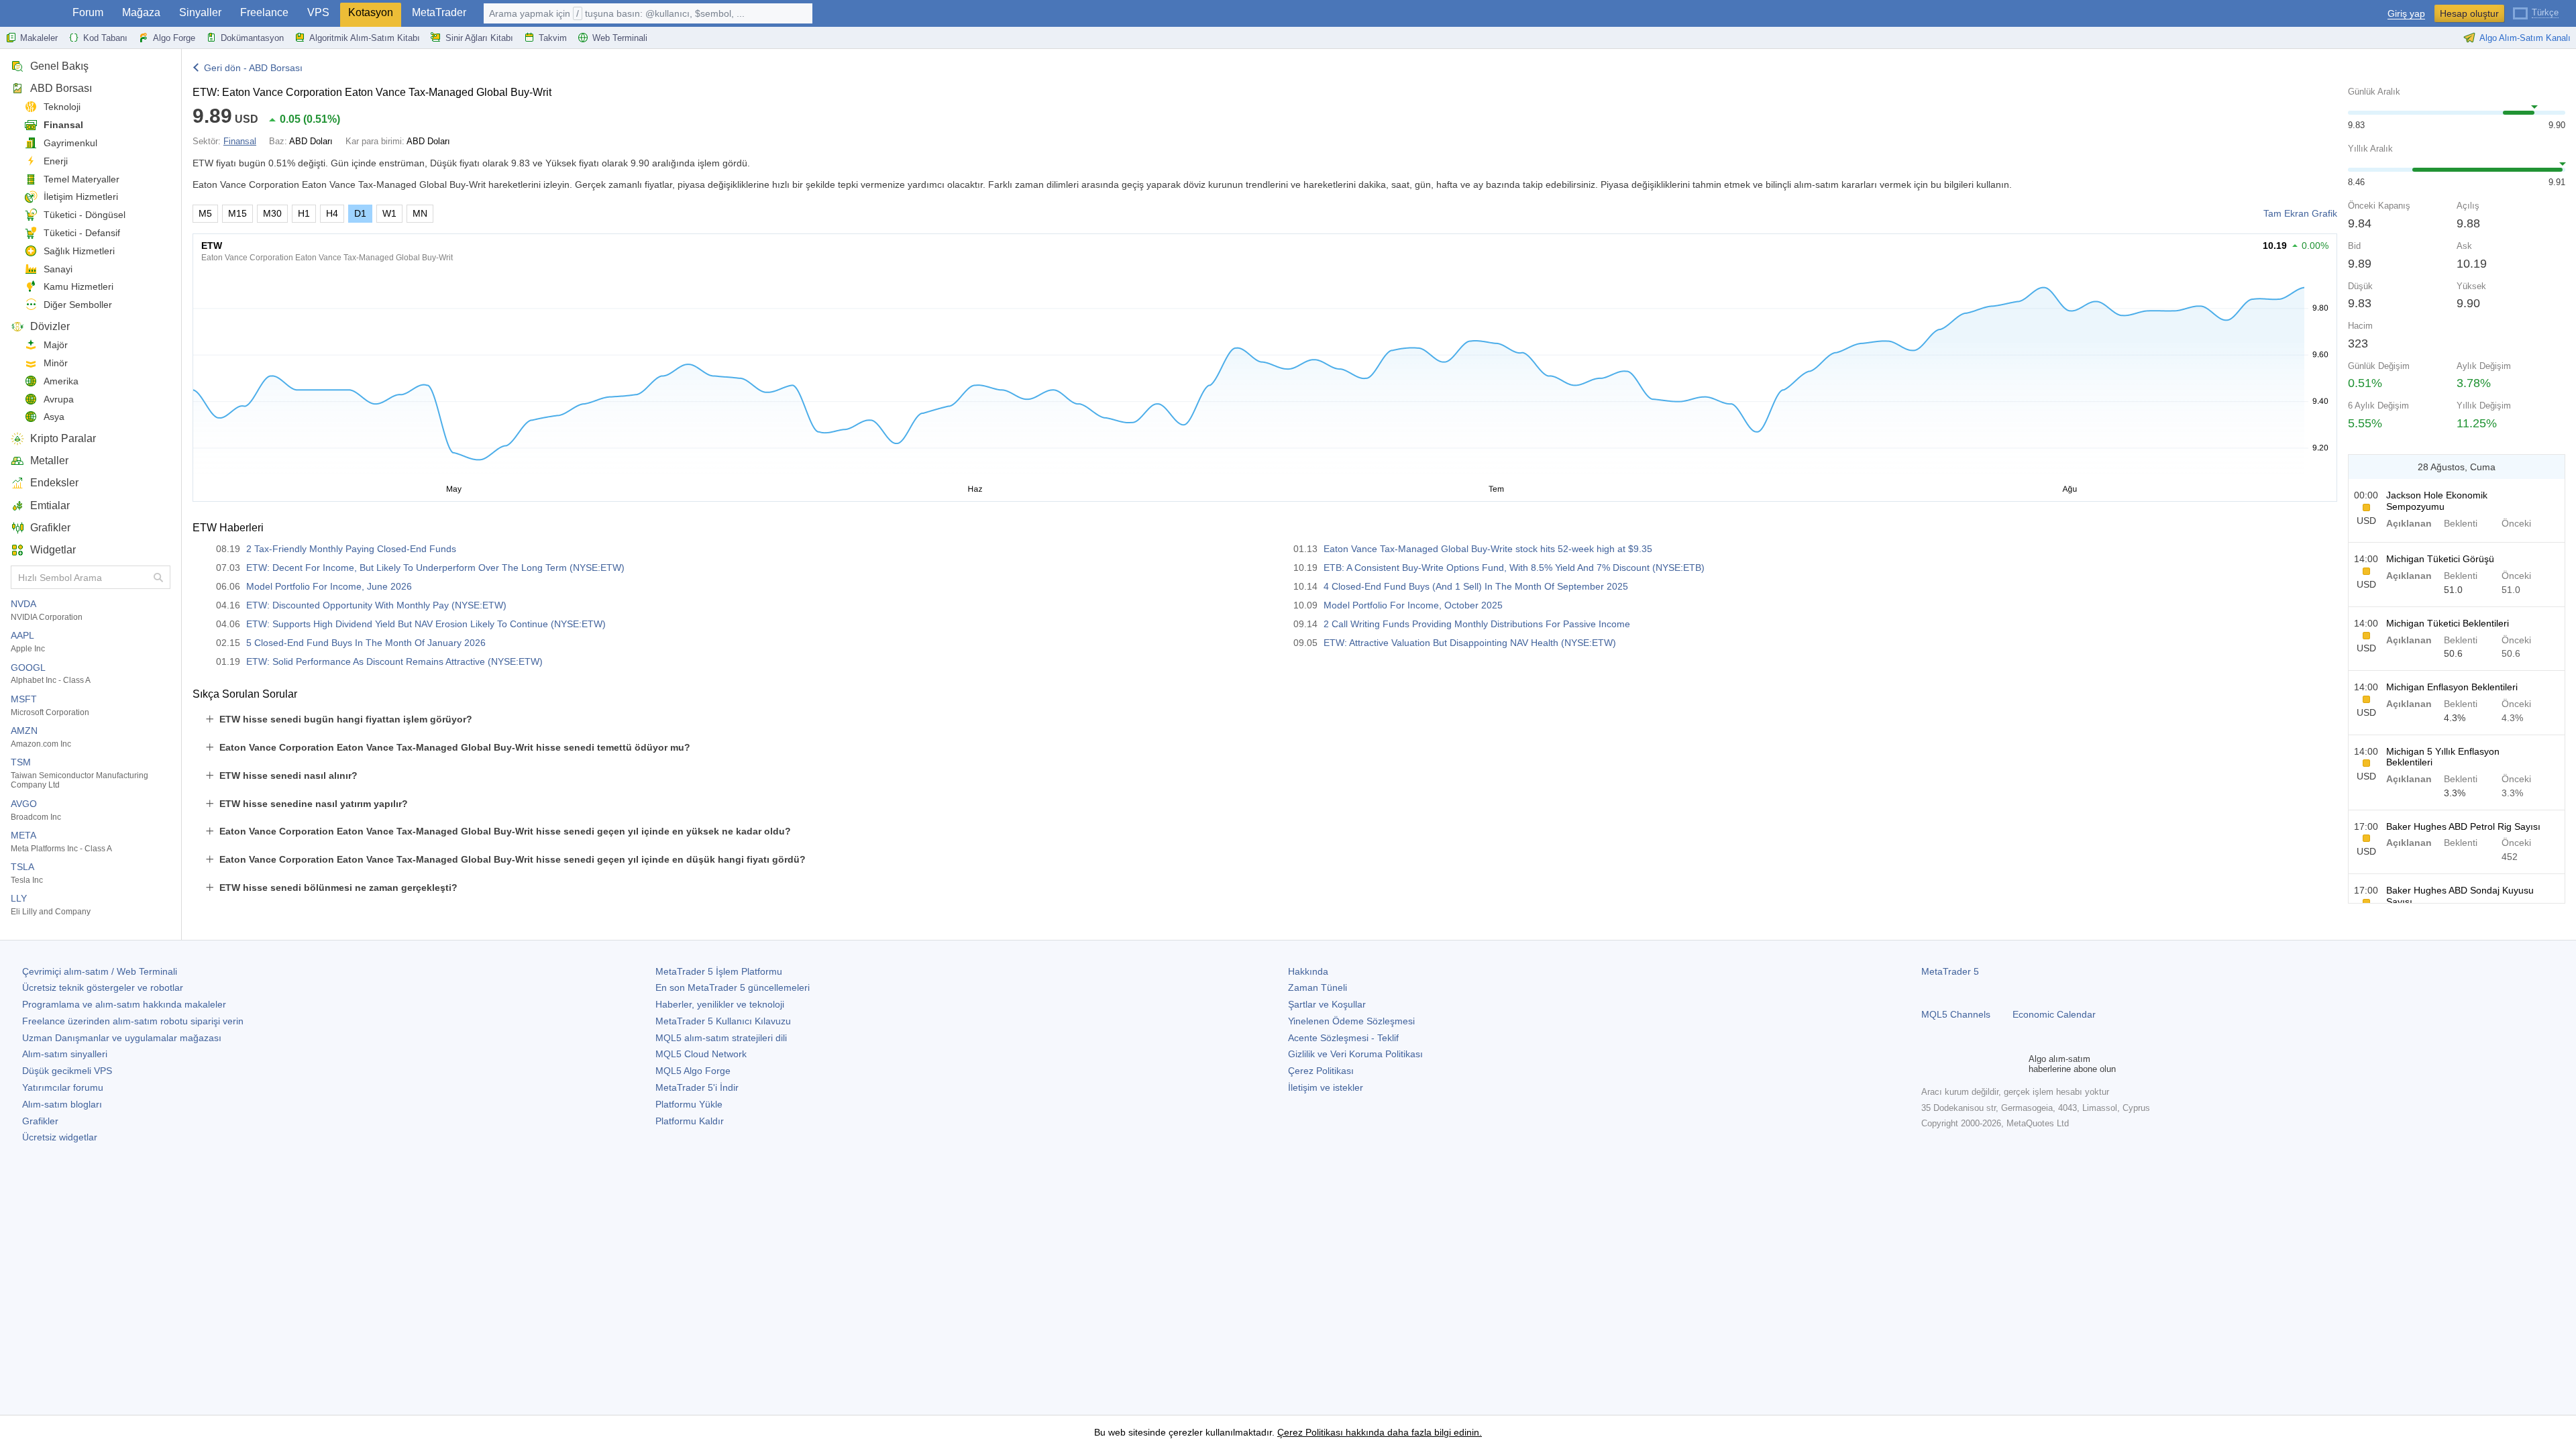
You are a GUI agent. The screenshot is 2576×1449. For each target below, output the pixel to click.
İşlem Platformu (719, 971)
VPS (318, 12)
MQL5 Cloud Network (701, 1054)
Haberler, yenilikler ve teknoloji (720, 1004)
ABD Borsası (61, 88)
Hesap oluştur (2469, 13)
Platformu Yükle (689, 1104)
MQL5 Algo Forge (693, 1071)
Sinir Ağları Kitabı (479, 38)
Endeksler (54, 483)
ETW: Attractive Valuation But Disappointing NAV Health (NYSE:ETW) (1470, 643)
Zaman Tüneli (1318, 987)
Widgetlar (53, 550)
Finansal (63, 125)
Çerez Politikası (1321, 1071)
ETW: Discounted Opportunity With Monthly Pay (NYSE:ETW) (376, 605)
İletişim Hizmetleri (81, 197)
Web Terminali (620, 38)
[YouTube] (1994, 1064)
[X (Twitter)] (1972, 1064)
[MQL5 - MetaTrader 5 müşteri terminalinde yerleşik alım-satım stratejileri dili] (32, 14)
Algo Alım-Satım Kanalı (2525, 38)
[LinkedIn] (2015, 1064)
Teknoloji (62, 107)
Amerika (61, 381)
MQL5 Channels (1956, 1014)
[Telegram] (1951, 1064)
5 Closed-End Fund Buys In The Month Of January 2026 (366, 643)
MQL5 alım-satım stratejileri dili (721, 1038)
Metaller (49, 461)
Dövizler (50, 326)
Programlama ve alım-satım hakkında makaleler (124, 1004)
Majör (56, 345)
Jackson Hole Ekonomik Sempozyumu (2437, 501)
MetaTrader (439, 12)
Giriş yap (2406, 14)
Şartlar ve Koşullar (1327, 1004)
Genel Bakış (59, 66)
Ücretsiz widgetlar (60, 1137)
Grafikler (50, 528)
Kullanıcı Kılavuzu (723, 1021)
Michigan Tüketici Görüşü (2440, 559)
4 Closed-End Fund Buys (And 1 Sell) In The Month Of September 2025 (1476, 586)
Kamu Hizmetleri (78, 286)
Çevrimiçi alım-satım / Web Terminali (100, 971)
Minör (56, 363)
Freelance (264, 12)
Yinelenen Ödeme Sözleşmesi (1351, 1021)
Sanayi (58, 269)
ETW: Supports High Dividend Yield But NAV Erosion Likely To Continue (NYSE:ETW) (426, 624)
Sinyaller (200, 12)
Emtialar (50, 505)
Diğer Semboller (78, 305)
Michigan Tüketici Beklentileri (2448, 623)
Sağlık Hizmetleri (79, 251)
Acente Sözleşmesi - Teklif (1343, 1038)
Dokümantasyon (252, 38)
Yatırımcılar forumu (63, 1087)
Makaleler (39, 38)
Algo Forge (174, 38)
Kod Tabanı (105, 38)
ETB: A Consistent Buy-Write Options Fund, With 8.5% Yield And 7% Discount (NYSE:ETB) (1514, 568)
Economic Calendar (2054, 1014)
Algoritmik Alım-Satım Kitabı (365, 38)
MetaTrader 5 (1950, 971)
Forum (88, 12)
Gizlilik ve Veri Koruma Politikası (1355, 1054)
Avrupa (59, 399)
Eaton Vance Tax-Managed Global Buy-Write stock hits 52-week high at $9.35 (1488, 549)
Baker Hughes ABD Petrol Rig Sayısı (2463, 826)
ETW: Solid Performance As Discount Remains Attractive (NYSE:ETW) (394, 661)
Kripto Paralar (63, 438)
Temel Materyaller (82, 179)
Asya (54, 417)
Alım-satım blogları (62, 1104)
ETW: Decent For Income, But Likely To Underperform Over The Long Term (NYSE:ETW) (435, 568)
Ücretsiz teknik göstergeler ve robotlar (103, 987)
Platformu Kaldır (690, 1121)
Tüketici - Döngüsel (85, 215)
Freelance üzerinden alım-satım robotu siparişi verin (133, 1021)
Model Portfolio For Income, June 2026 (329, 586)
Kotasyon (371, 12)
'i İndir (697, 1087)
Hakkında (1308, 971)
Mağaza (141, 12)
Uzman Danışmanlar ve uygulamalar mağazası (122, 1038)
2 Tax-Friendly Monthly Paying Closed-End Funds (351, 549)
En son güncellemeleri (733, 987)
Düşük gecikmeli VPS (67, 1071)
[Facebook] (1929, 1064)
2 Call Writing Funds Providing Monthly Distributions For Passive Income (1477, 624)
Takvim (553, 38)
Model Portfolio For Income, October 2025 (1413, 605)
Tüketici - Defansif (82, 233)
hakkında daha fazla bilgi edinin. (1412, 1432)
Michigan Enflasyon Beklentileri (2452, 687)
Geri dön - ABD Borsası (253, 68)
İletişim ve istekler (1326, 1087)
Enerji (56, 161)
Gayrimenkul (70, 143)
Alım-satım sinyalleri (65, 1054)
